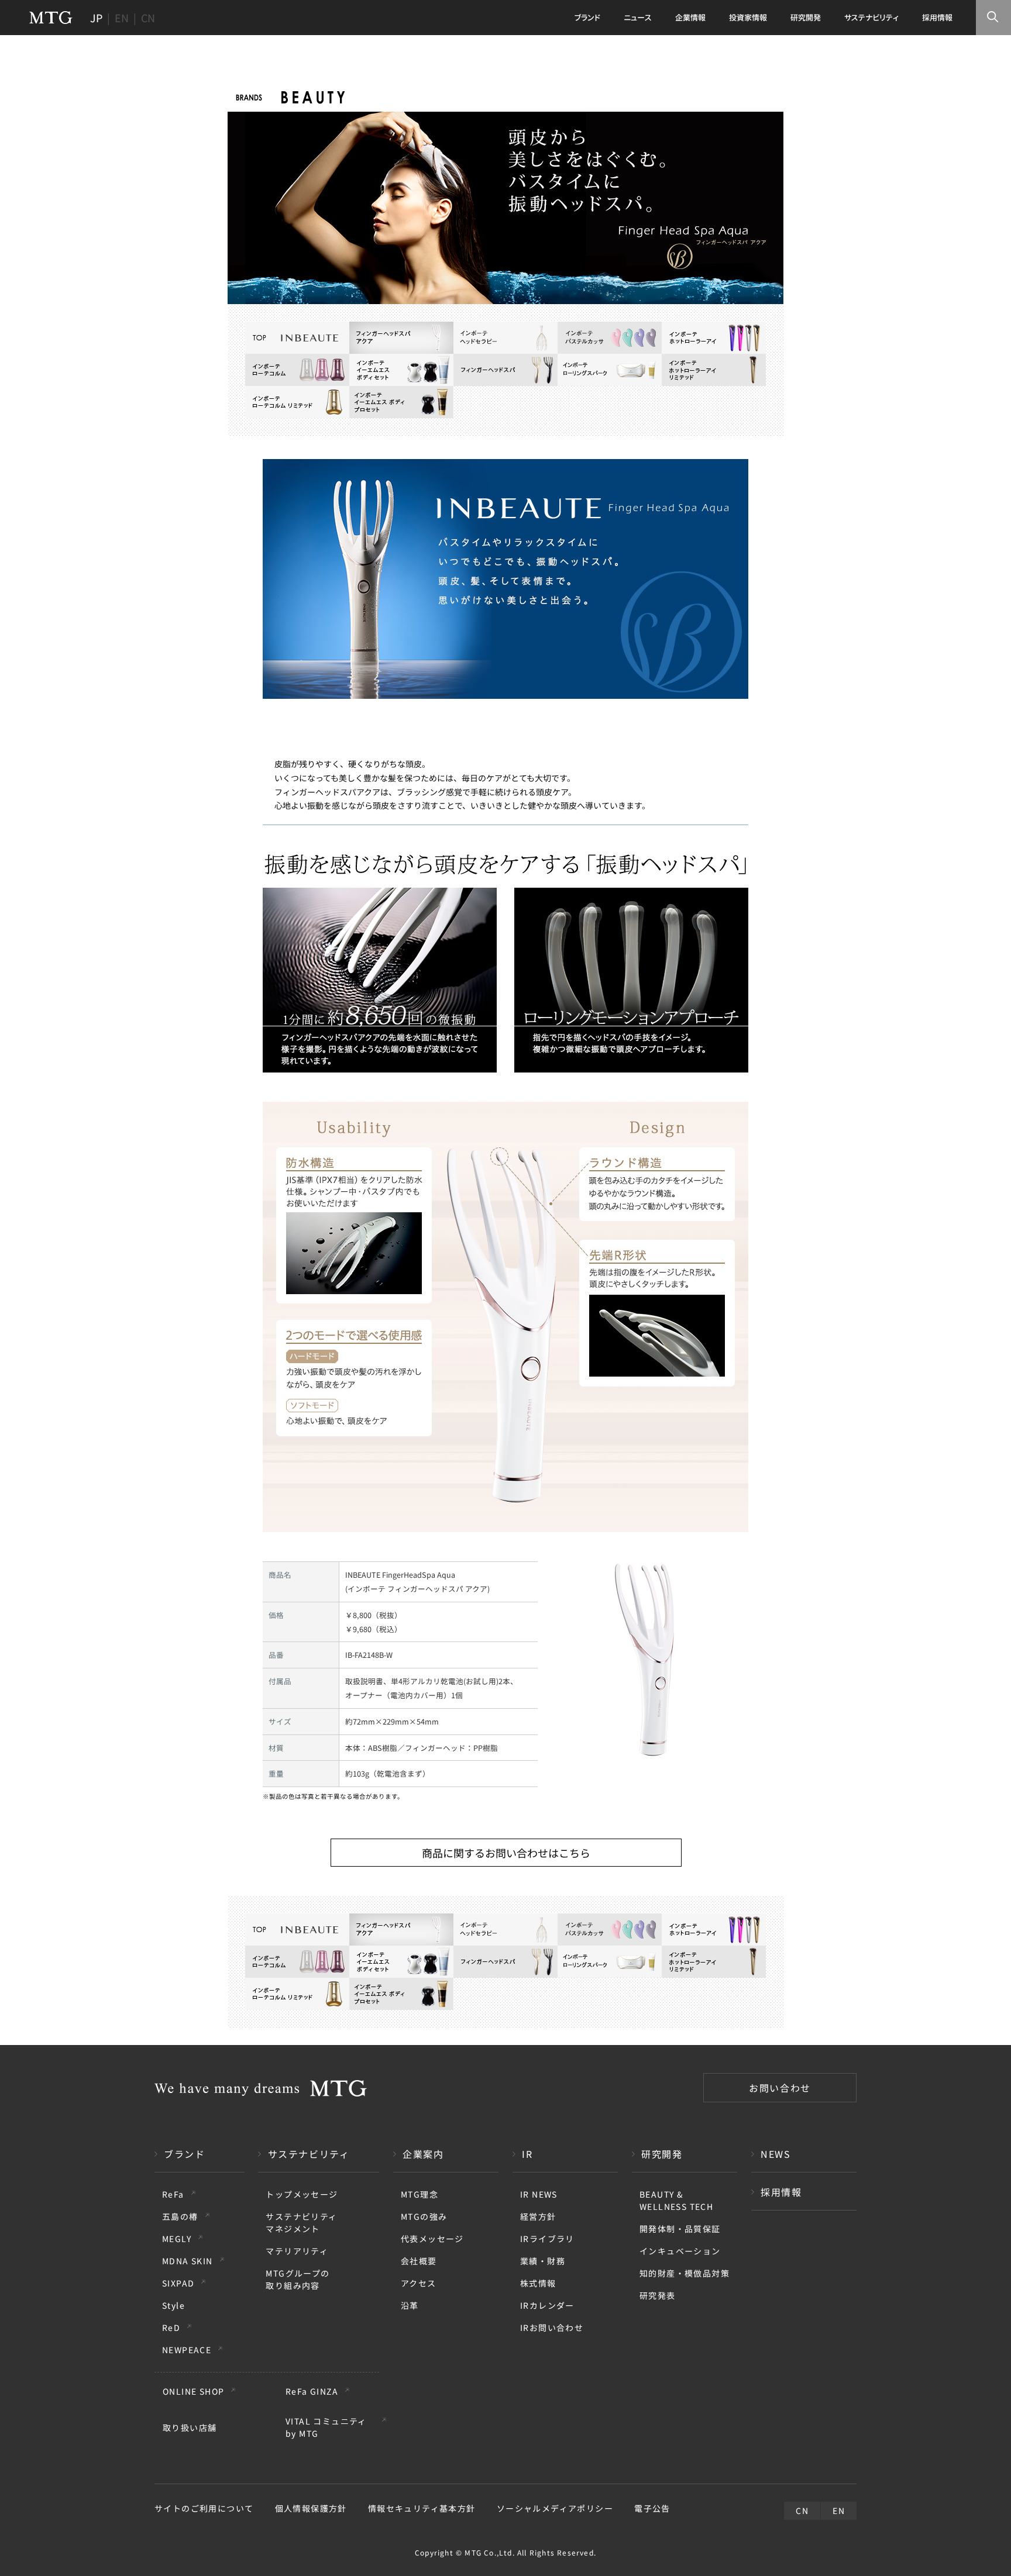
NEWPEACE (187, 2350)
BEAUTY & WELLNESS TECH (676, 2200)
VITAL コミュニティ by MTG (326, 2427)
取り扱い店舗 (190, 2427)
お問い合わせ (780, 2088)
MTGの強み (424, 2216)
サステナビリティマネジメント (301, 2222)
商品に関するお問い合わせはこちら (506, 1853)
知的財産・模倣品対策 (685, 2273)
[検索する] (993, 18)
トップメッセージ (302, 2194)
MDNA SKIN (188, 2261)
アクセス (419, 2283)
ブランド (184, 2154)
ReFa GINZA (312, 2391)
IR (527, 2154)
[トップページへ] (51, 18)
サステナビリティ (309, 2154)
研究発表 (658, 2295)
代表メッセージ (432, 2239)
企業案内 (423, 2154)
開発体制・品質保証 (680, 2229)
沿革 (410, 2305)
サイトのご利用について (204, 2508)
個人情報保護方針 (311, 2508)
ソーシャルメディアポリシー (555, 2508)
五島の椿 (180, 2216)
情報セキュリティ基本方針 (422, 2508)
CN (148, 18)
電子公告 (652, 2508)
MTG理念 (419, 2194)
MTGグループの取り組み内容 (298, 2279)
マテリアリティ (297, 2251)
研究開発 (662, 2154)
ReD (171, 2327)
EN (122, 18)
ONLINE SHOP (193, 2391)
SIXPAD (178, 2283)
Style (173, 2305)
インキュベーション (680, 2251)
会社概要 (419, 2261)
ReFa (173, 2194)
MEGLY (177, 2239)
